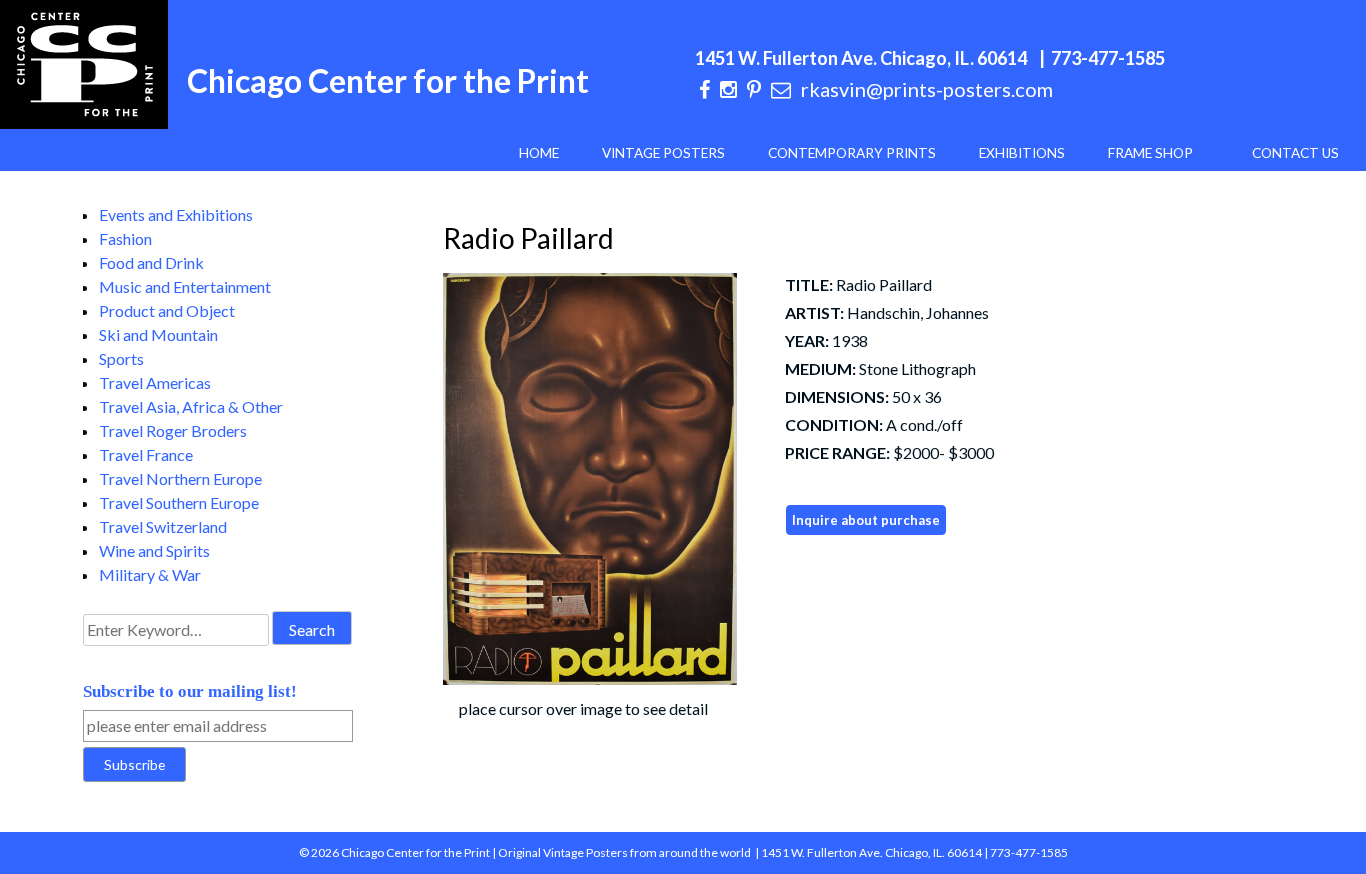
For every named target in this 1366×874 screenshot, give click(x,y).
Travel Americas (155, 382)
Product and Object (167, 310)
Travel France (146, 454)
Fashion (125, 238)
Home (539, 153)
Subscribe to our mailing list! (190, 691)
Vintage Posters (663, 153)
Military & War (150, 574)
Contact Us (1295, 153)
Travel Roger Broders (173, 430)
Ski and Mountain (158, 334)
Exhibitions (1022, 153)
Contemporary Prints (852, 153)
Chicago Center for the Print (388, 80)
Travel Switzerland (163, 526)
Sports (121, 358)
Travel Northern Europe (180, 478)
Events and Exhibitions (176, 214)
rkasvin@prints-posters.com (927, 89)
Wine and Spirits (154, 550)
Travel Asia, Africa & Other (191, 406)
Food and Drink (151, 262)
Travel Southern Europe (179, 502)
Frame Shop (1150, 153)
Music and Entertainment (185, 286)
